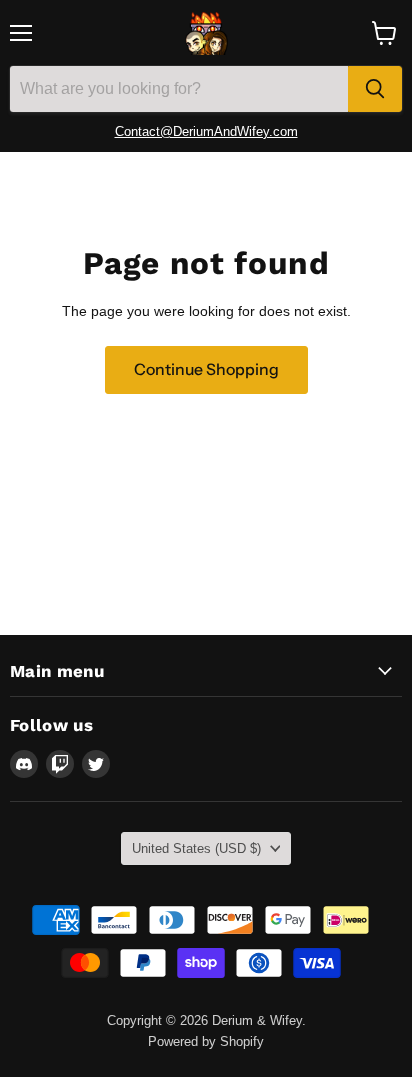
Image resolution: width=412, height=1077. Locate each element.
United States (196, 848)
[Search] (375, 89)
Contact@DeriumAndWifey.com (206, 131)
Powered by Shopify (206, 1041)
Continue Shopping (206, 369)
